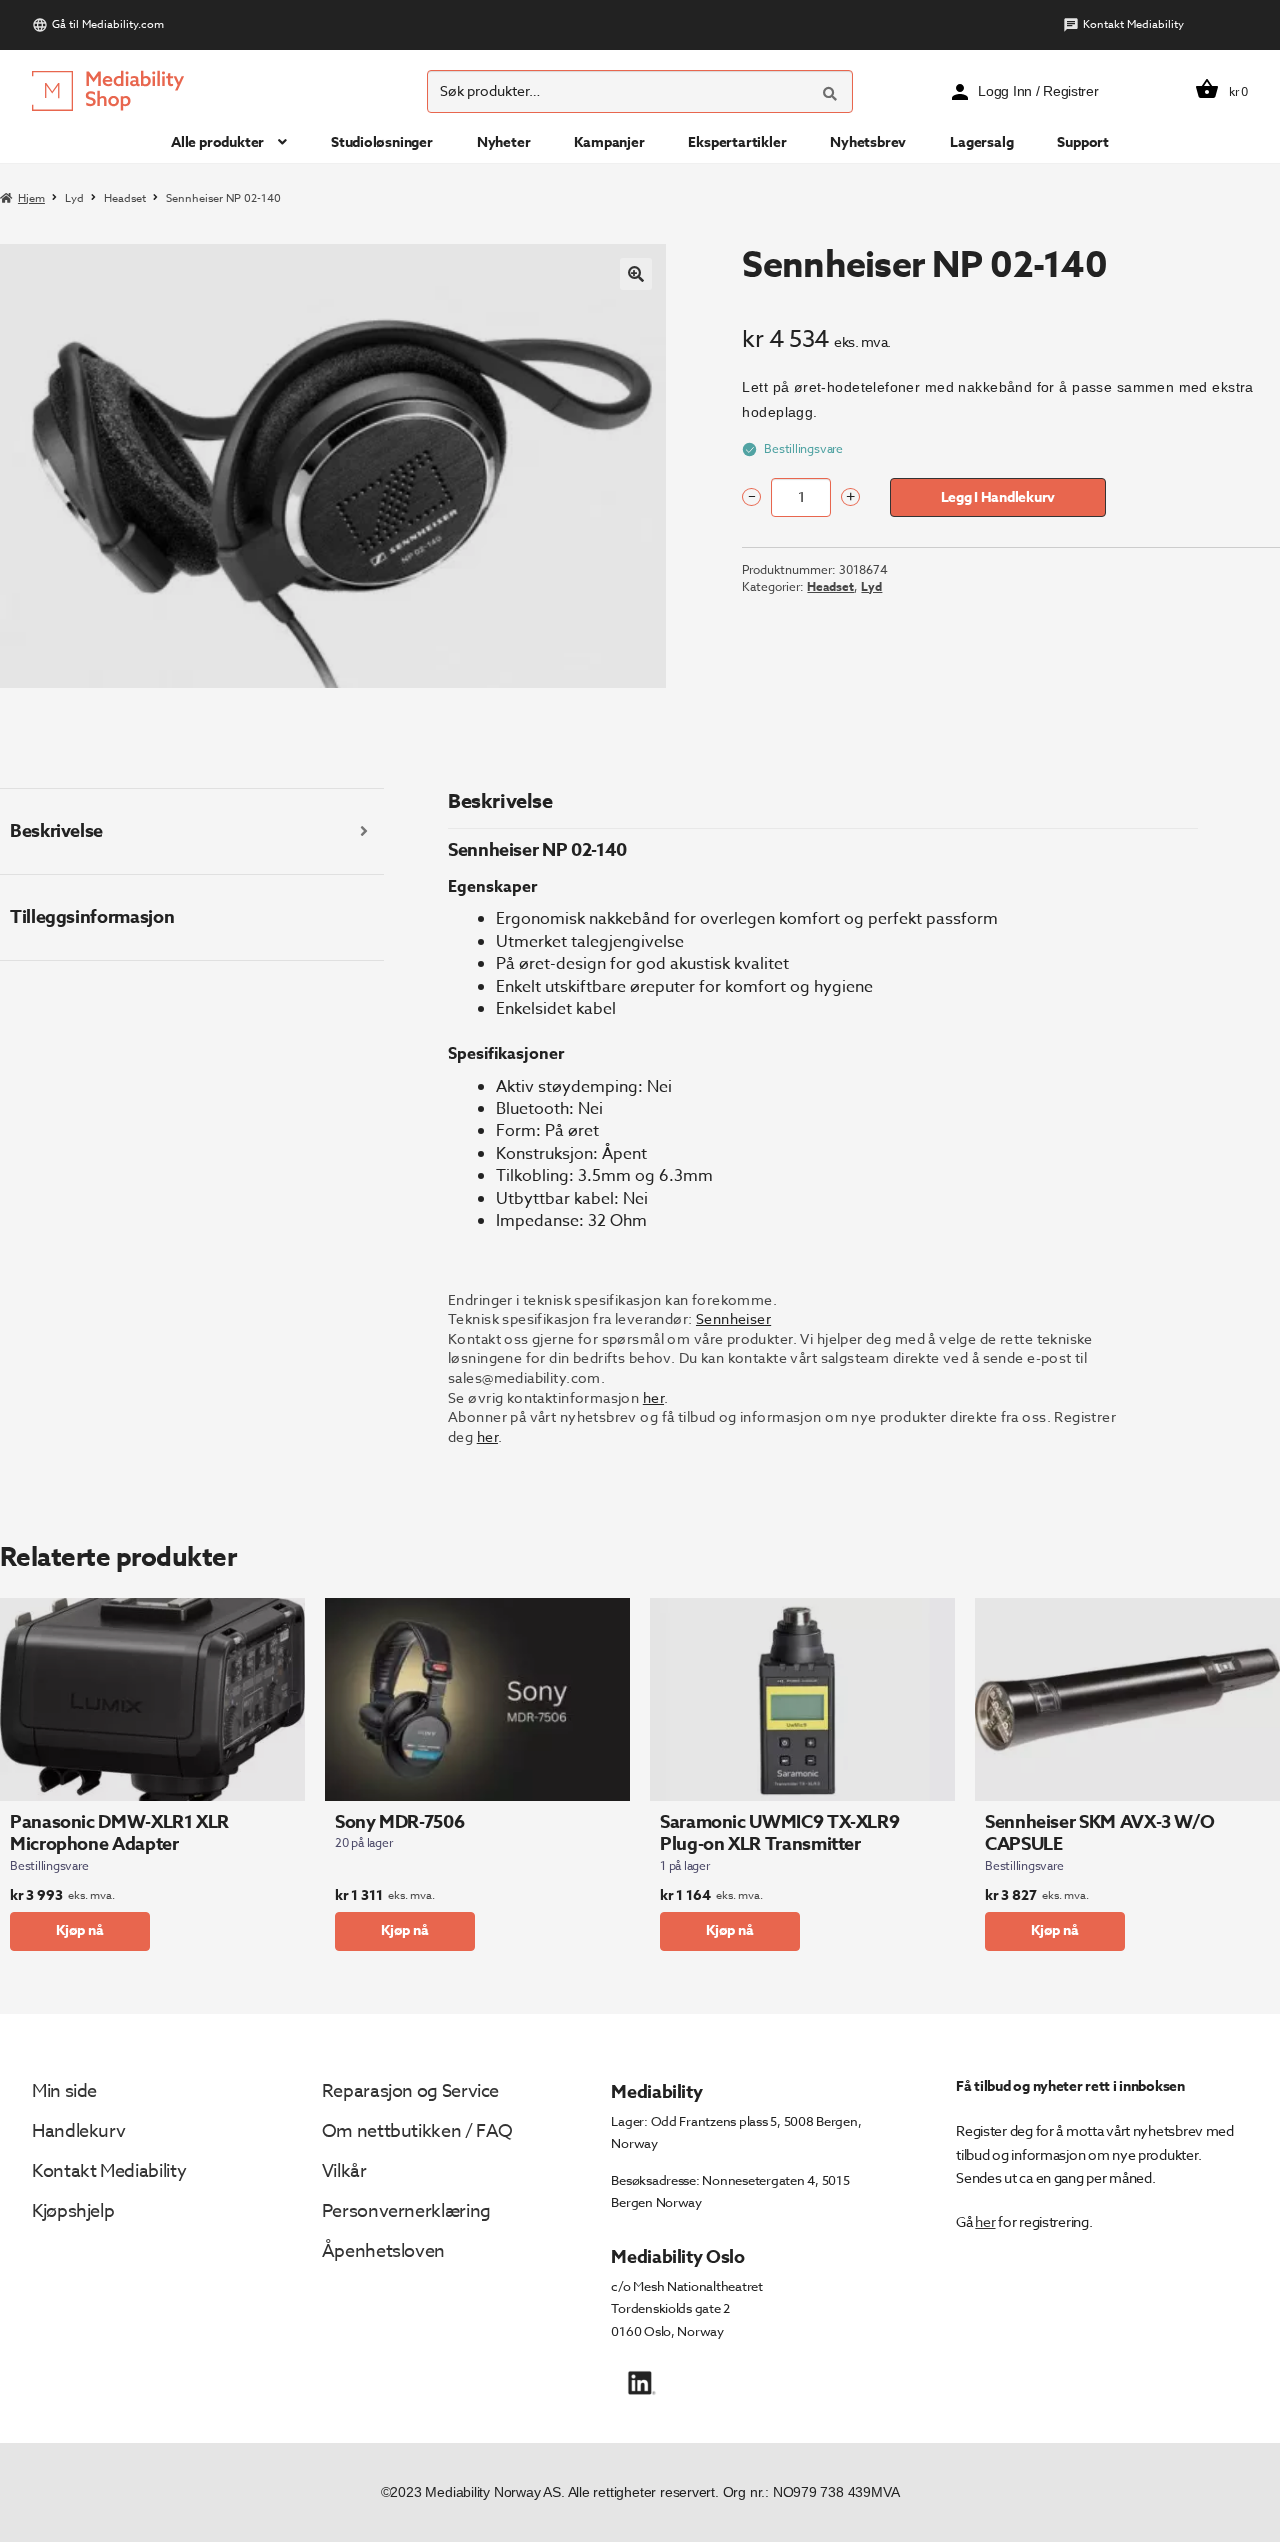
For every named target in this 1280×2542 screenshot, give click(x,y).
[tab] (192, 832)
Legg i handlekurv (998, 497)
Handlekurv (78, 2131)
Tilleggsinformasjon (92, 917)
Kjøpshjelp (73, 2211)
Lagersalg (981, 142)
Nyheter (504, 142)
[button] (636, 274)
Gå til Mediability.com (108, 24)
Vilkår (344, 2171)
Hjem (31, 198)
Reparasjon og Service (410, 2091)
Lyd (74, 198)
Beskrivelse (56, 831)
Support (1083, 142)
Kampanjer (609, 142)
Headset (125, 198)
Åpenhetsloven (383, 2251)
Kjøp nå (80, 1930)
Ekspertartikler (737, 142)
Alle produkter (217, 142)
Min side (64, 2091)
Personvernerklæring (406, 2211)
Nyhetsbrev (868, 142)
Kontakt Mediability (1133, 24)
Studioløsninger (382, 142)
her (653, 1397)
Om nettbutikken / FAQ (417, 2131)
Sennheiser (733, 1318)
